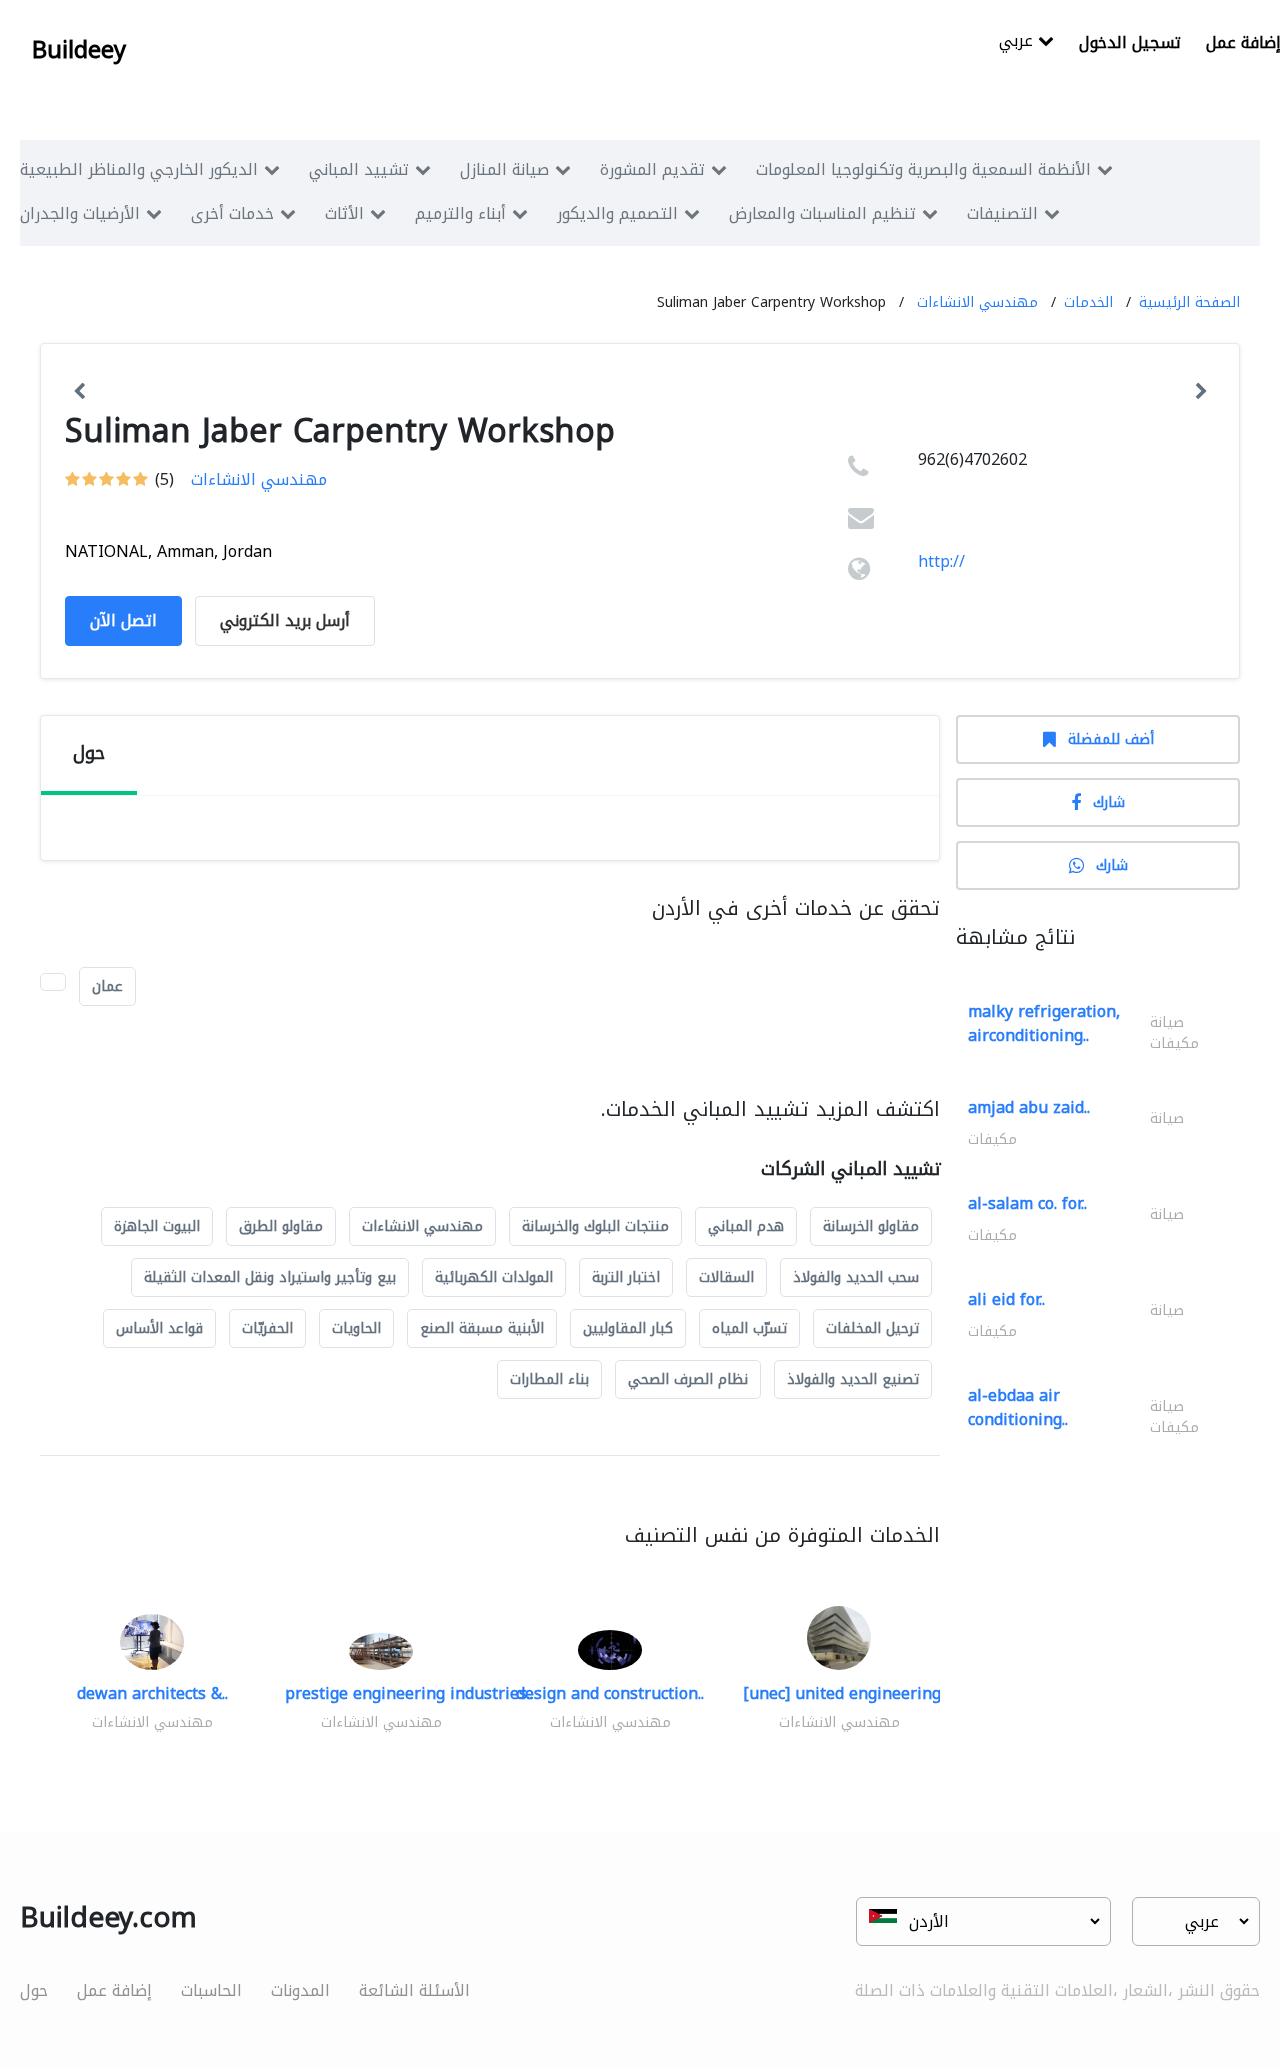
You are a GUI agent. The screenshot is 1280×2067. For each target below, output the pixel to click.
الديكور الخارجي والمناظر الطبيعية (139, 169)
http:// (941, 561)
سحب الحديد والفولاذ (856, 1277)
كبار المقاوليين (628, 1328)
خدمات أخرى (232, 213)
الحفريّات (267, 1328)
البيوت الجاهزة (157, 1226)
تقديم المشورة (652, 169)
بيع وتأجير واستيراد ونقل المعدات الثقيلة (270, 1277)
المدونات (300, 1990)
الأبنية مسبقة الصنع (482, 1328)
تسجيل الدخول (1130, 42)
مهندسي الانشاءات (977, 302)
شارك (1109, 802)
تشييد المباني (359, 169)
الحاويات (356, 1328)
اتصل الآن (123, 620)
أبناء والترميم (460, 213)
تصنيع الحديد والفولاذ (853, 1379)
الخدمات (1088, 302)
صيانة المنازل (504, 169)
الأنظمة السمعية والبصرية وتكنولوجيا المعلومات (923, 169)
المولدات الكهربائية (494, 1277)
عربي (1018, 42)
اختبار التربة (626, 1277)
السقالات (726, 1277)
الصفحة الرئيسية (1189, 302)
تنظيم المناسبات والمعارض (822, 213)
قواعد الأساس (159, 1328)
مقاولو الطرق (281, 1226)
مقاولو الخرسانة (871, 1226)
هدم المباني (746, 1226)
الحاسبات (211, 1990)
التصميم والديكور (617, 213)
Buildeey (79, 50)
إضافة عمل (114, 1990)
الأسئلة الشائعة (414, 1990)
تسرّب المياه (749, 1328)
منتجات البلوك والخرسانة (595, 1226)
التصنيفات (1002, 213)
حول (34, 1990)
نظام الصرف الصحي (688, 1379)
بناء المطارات (549, 1379)
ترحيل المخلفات (872, 1328)
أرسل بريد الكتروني (285, 620)
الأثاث (344, 213)
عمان (107, 986)
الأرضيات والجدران (80, 213)
